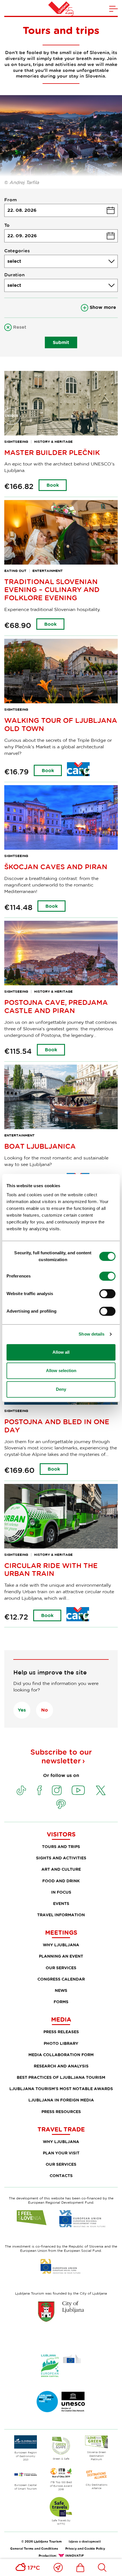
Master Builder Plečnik (52, 452)
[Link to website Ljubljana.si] (61, 2311)
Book (53, 485)
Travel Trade (61, 2129)
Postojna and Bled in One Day (57, 1426)
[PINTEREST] (61, 1804)
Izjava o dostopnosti (85, 2541)
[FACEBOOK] (39, 1790)
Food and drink (61, 1881)
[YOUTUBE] (78, 1790)
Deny (61, 1389)
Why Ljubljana (61, 1945)
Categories (17, 251)
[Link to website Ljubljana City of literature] (61, 2402)
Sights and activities (61, 1858)
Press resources (61, 2112)
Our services (61, 1968)
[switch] (107, 1276)
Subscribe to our (61, 1756)
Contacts (61, 2175)
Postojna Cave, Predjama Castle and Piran (56, 1006)
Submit (61, 342)
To (7, 225)
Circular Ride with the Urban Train (51, 1569)
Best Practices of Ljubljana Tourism (61, 2077)
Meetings (61, 1932)
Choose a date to (61, 236)
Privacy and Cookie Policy (85, 2548)
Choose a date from (61, 210)
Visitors (61, 1834)
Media (61, 2019)
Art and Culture (61, 1869)
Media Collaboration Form (61, 2055)
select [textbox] (14, 261)
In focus (61, 1892)
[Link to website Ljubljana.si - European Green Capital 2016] (61, 2366)
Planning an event (61, 1956)
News (61, 1990)
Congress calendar (61, 1979)
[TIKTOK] (21, 1790)
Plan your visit (61, 2153)
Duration (14, 275)
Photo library (61, 2043)
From (10, 200)
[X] (101, 1790)
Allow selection (61, 1371)
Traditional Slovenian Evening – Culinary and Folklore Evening (52, 590)
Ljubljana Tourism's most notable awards (61, 2089)
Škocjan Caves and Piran (56, 867)
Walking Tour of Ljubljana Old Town (61, 724)
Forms (61, 2002)
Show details (91, 1334)
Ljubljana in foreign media (61, 2100)
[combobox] (61, 261)
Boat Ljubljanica (40, 1146)
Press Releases (61, 2032)
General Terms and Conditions (34, 2548)
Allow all (61, 1352)
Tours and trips (61, 1846)
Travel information (61, 1915)
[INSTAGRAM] (57, 1790)
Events (61, 1903)
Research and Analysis (61, 2066)
